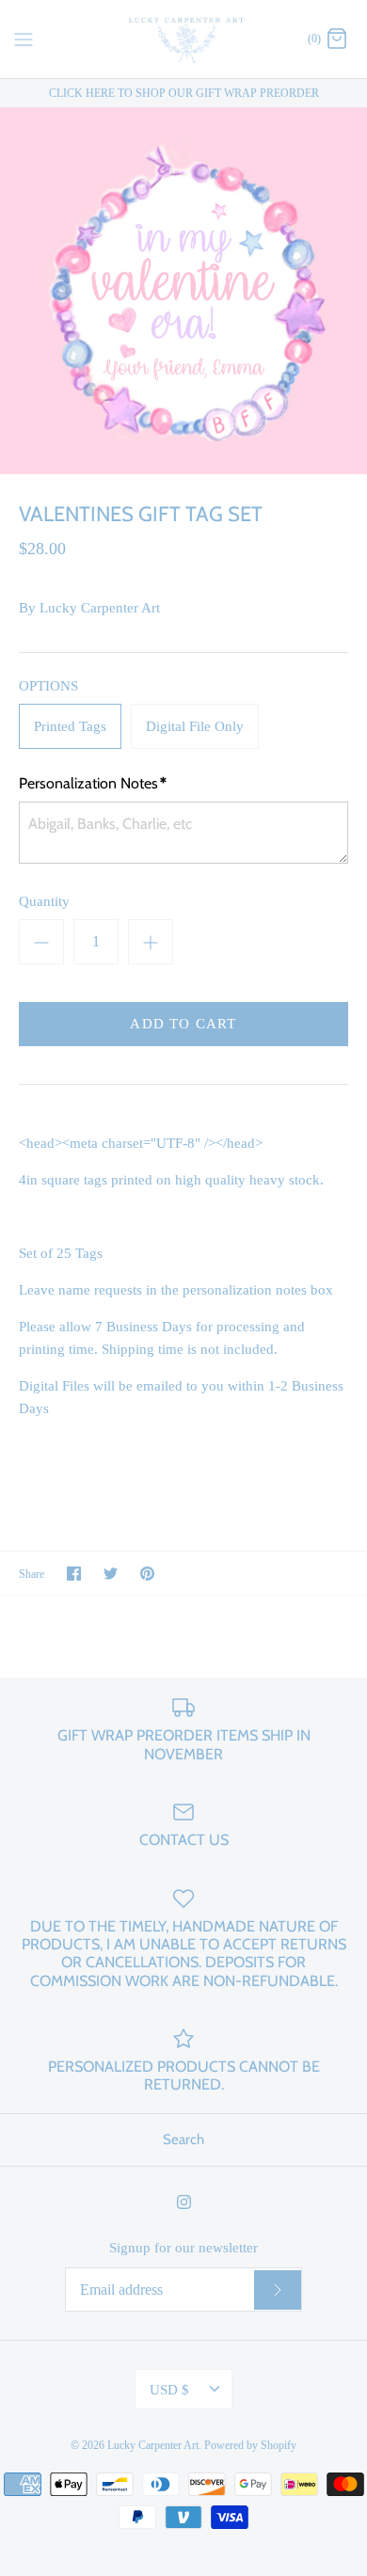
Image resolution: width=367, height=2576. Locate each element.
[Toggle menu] (24, 38)
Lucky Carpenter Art (100, 608)
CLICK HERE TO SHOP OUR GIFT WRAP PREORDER (184, 93)
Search (183, 2139)
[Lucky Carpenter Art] (184, 39)
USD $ (169, 2390)
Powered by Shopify (250, 2445)
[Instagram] (184, 2202)
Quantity (44, 901)
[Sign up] (278, 2290)
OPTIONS (48, 686)
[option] (183, 291)
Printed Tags (70, 726)
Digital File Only (195, 726)
